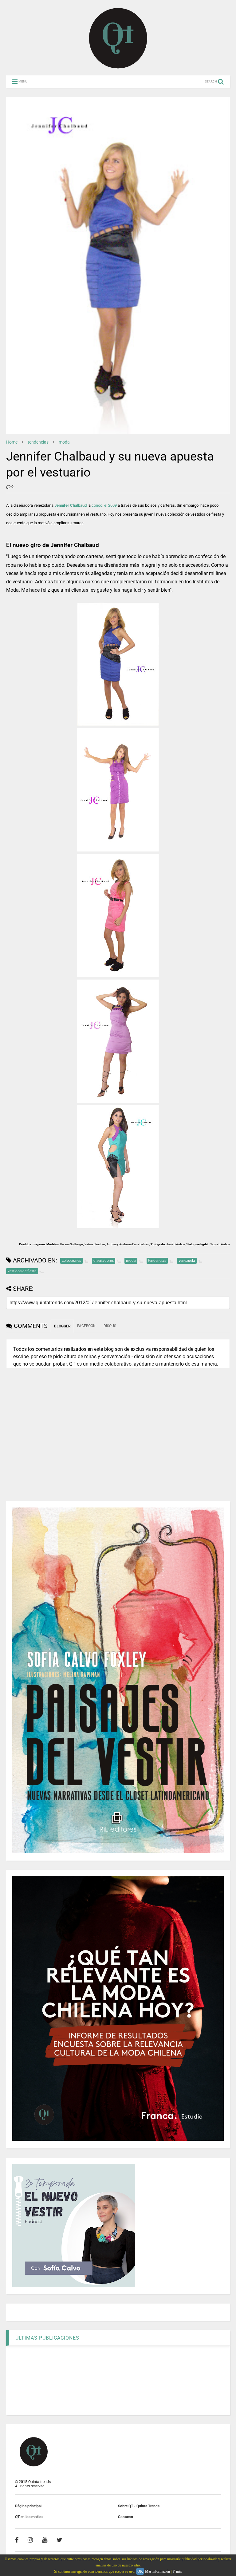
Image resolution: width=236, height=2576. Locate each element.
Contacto (126, 2517)
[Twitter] (59, 2540)
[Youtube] (45, 2540)
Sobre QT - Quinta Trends (139, 2506)
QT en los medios (29, 2517)
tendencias (38, 442)
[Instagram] (30, 2540)
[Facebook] (17, 2540)
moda (64, 442)
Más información (157, 2571)
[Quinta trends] (118, 68)
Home (12, 442)
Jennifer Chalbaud (71, 505)
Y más (177, 2571)
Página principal (28, 2506)
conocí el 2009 (104, 505)
